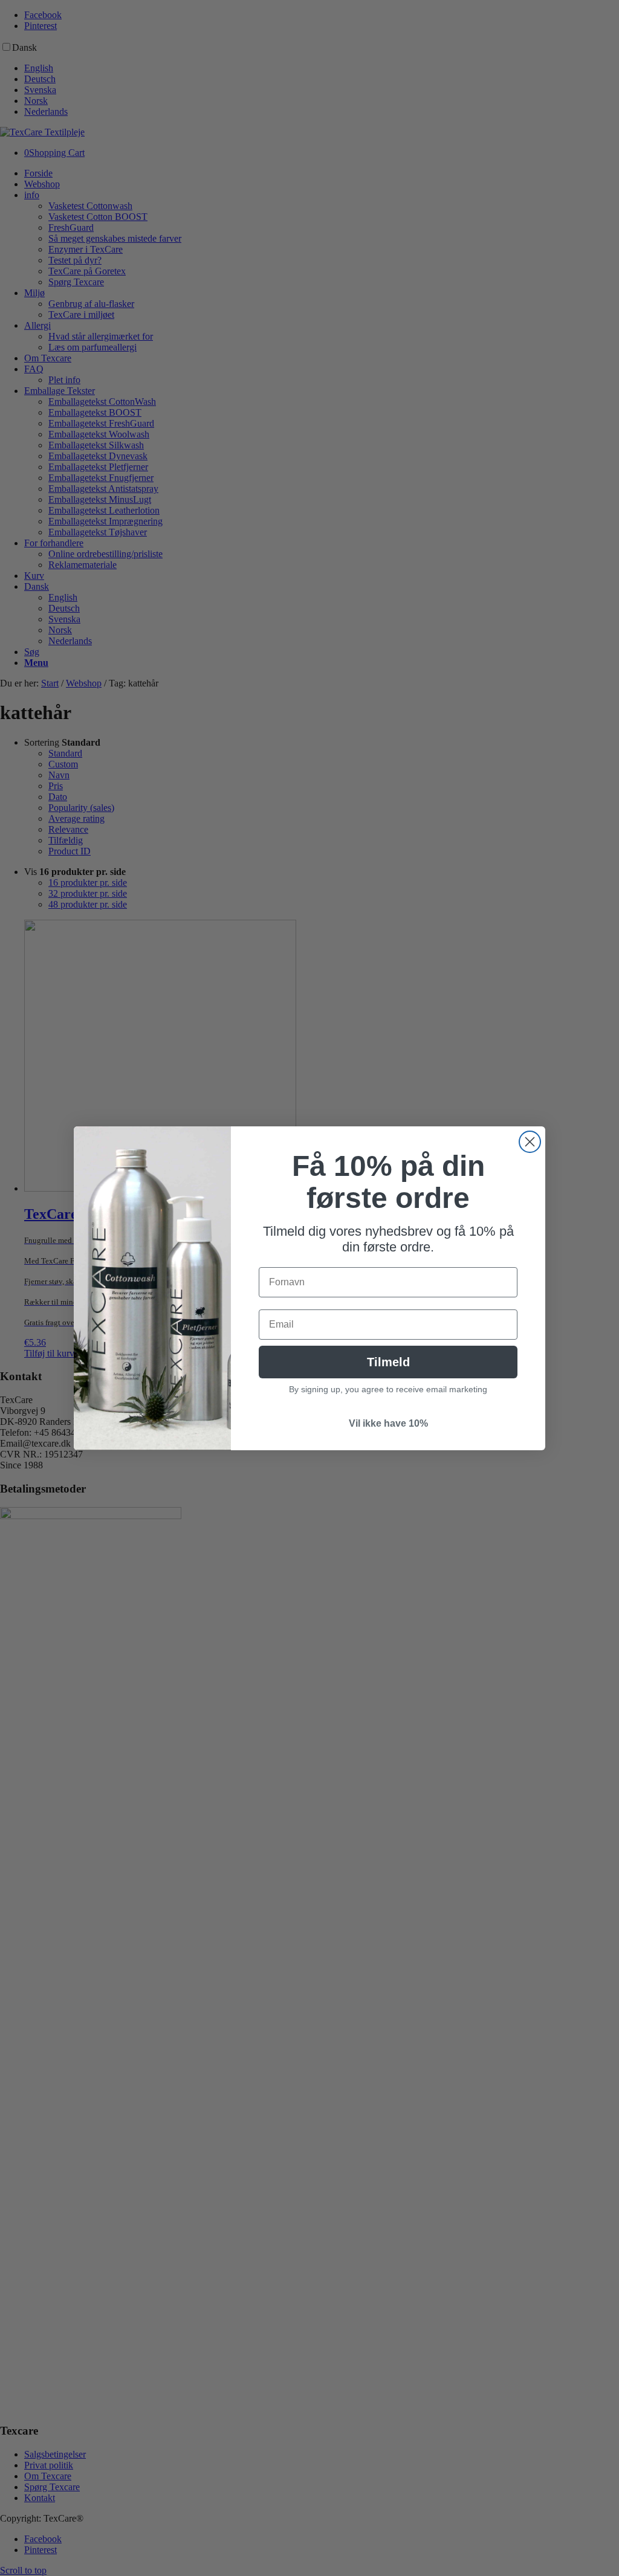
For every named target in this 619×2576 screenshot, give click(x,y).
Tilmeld (388, 1362)
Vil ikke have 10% (388, 1423)
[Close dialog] (530, 1142)
